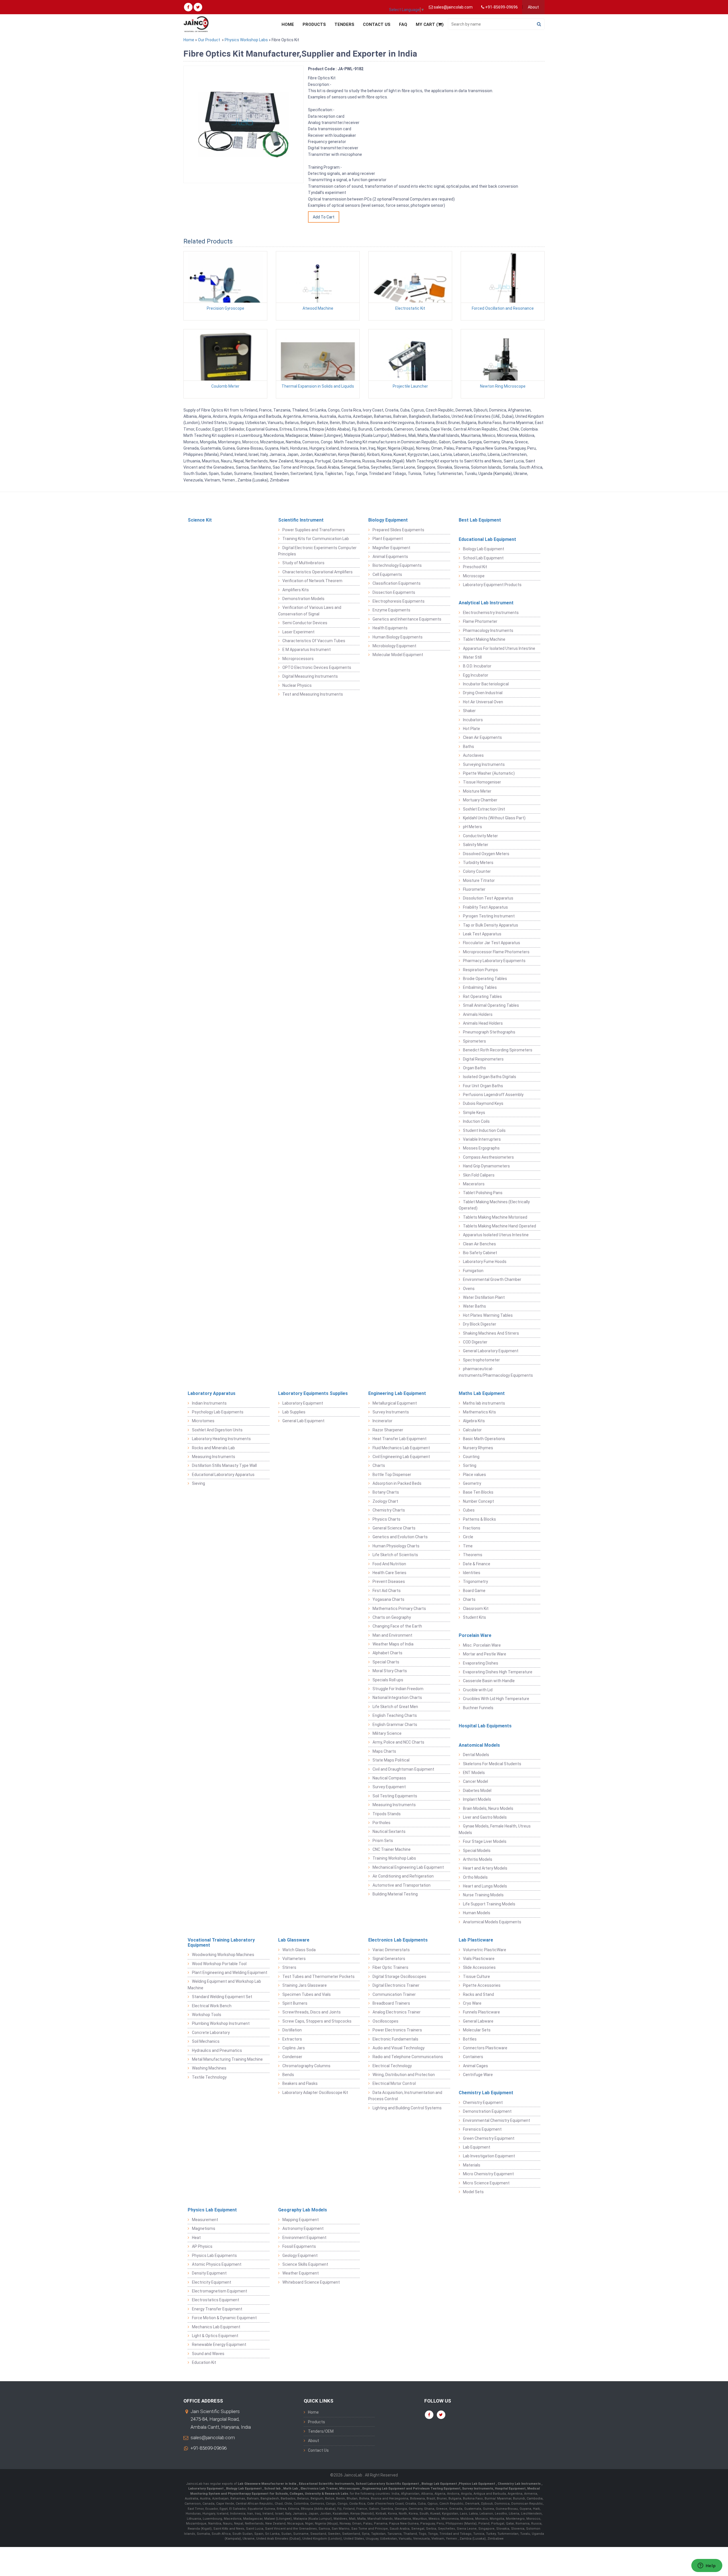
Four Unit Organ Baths (483, 1086)
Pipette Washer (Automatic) (489, 773)
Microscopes (350, 2489)
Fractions (472, 1528)
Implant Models (477, 1799)
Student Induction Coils (484, 1130)
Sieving (198, 1483)
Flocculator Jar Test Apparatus (492, 943)
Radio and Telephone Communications (408, 2057)
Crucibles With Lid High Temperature (496, 1699)
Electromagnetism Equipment (220, 2291)
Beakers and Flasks (300, 2083)
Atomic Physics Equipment (217, 2264)
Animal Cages (475, 2066)
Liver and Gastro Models (485, 1817)
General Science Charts (394, 1528)
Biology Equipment (388, 520)
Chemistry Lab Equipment (486, 2093)
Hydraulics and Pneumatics (217, 2050)
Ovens (469, 1289)
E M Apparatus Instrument (307, 650)
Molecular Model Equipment (398, 655)
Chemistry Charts (389, 1510)
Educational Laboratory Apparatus (223, 1475)
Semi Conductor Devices (305, 623)
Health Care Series (389, 1573)
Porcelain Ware (475, 1635)
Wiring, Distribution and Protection (404, 2075)
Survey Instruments (391, 1412)
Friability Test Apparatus (485, 907)
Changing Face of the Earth (397, 1626)
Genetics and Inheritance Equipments (407, 619)
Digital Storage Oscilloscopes (399, 1977)
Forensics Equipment (482, 2129)
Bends (288, 2075)
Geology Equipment (300, 2255)
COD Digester (475, 1342)
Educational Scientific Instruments (326, 2484)
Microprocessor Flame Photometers (496, 952)
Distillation (292, 2030)
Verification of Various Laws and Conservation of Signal (310, 611)
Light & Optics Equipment (215, 2336)
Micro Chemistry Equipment (488, 2174)
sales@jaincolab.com (213, 2438)
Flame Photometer (480, 621)
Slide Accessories (479, 1967)
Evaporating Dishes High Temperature (498, 1672)
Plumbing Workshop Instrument (221, 2023)
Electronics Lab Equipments (398, 1940)
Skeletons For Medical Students (492, 1764)
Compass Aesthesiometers (488, 1157)
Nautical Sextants (389, 1831)
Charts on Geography (392, 1617)
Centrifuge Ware (478, 2075)
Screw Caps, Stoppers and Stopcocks (317, 2021)
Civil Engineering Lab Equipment (401, 1457)
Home (288, 24)
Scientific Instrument (301, 520)
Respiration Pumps (480, 970)
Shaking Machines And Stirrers (491, 1333)
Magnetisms (204, 2228)
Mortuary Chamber (480, 800)
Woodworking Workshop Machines (223, 1955)
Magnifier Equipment (391, 548)
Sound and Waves (208, 2354)
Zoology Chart (385, 1501)
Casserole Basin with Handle (489, 1681)
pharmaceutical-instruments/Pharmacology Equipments (496, 1372)
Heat (196, 2238)
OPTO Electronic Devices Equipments (317, 667)
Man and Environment (392, 1635)
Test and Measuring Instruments (313, 694)
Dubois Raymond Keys (483, 1103)
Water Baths (474, 1306)
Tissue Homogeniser (482, 782)
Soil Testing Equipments (395, 1796)
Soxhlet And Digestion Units (217, 1430)
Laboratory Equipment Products (492, 585)
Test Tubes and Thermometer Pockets (318, 1977)
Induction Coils (476, 1121)
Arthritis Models (478, 1859)
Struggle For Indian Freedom (398, 1689)
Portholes (381, 1823)
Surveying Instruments (484, 764)
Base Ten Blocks (478, 1492)
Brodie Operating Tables (485, 979)
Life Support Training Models (489, 1904)
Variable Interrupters (482, 1139)
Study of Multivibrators (303, 563)
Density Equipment (209, 2273)
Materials (472, 2165)
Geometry (472, 1483)
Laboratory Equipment (303, 1403)
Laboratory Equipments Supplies (313, 1393)
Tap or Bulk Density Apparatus (491, 925)
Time (468, 1546)
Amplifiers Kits (296, 590)
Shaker (469, 711)
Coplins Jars (294, 2048)
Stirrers (289, 1967)
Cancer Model (475, 1781)
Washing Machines (209, 2068)
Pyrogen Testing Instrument (489, 916)
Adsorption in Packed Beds (397, 1483)
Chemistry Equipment (483, 2102)
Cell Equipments (387, 574)
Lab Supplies (294, 1412)
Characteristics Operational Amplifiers (318, 572)
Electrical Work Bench (212, 2006)
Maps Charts (384, 1751)
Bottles (470, 2039)
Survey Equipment (389, 1787)
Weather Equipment (301, 2273)
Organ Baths (474, 1068)
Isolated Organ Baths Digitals (490, 1077)
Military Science (387, 1733)
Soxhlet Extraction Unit (484, 809)
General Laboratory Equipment (491, 1351)
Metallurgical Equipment (395, 1403)
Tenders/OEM (321, 2431)
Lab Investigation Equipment (489, 2156)
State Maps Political (391, 1760)
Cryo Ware (472, 2003)
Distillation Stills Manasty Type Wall (224, 1465)
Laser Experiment (298, 632)
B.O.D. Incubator (477, 666)
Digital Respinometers (483, 1059)
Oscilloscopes (385, 2021)
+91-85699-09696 (209, 2448)
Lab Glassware (294, 1940)
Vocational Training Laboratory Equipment (221, 1943)
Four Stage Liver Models (485, 1841)
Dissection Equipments (394, 592)
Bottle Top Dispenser (392, 1475)
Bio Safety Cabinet (480, 1253)
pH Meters (472, 827)
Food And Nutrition (389, 1564)
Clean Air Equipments (482, 737)
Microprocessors (298, 659)
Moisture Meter (477, 791)
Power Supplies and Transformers (314, 530)
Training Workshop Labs (394, 1858)
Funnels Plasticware (481, 2012)
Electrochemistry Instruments (491, 613)
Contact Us (377, 24)
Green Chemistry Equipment (489, 2138)
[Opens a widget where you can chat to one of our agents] (707, 2566)
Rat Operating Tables (482, 997)
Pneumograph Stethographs (489, 1032)
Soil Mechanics (206, 2041)
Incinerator (382, 1421)
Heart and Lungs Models (485, 1886)
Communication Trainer (394, 1994)
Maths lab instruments (484, 1403)
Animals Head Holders (483, 1023)
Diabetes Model (477, 1791)
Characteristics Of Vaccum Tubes (314, 641)
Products (314, 24)
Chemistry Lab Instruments (520, 2484)
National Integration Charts (397, 1698)
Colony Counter (477, 871)
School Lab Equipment (483, 558)
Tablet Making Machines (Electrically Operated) (494, 1205)
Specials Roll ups (388, 1680)
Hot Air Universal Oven (483, 702)
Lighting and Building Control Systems (407, 2108)
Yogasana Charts (388, 1599)
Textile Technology (209, 2077)
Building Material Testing (395, 1894)
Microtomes (203, 1421)
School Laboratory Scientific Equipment (388, 2484)
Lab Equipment (477, 2147)
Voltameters (294, 1959)
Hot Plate (471, 729)
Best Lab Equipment (480, 520)
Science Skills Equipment (305, 2264)
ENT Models (474, 1773)
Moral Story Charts (390, 1671)
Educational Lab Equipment (487, 539)
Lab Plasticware (476, 1940)
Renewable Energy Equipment (219, 2345)
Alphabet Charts (387, 1653)
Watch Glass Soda (299, 1950)
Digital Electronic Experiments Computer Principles (317, 551)
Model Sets (473, 2192)
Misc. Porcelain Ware (482, 1645)
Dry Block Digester (480, 1324)
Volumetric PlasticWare (485, 1950)
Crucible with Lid (478, 1690)
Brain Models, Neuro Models (488, 1808)
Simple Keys (474, 1113)
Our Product (209, 40)
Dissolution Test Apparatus (488, 898)
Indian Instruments (209, 1403)
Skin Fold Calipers (479, 1175)
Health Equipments (390, 628)
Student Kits (474, 1617)
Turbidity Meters (478, 863)
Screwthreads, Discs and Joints (312, 2012)
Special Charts (386, 1662)
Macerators (474, 1184)
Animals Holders (478, 1014)
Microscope (474, 576)
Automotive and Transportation (402, 1885)
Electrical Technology (392, 2066)
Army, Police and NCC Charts (398, 1742)
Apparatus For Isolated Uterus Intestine (499, 648)
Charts (379, 1465)
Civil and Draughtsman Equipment (403, 1769)
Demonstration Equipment (487, 2111)
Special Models (477, 1851)
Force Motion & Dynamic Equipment (224, 2318)
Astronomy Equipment (303, 2228)
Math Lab (291, 2489)
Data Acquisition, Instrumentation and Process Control (405, 2096)
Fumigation (473, 1271)
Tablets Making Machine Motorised (495, 1217)
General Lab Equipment (303, 1421)
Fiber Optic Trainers (390, 1967)
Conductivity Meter (480, 836)
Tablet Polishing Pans (483, 1193)
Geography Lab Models (303, 2210)
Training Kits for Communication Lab (316, 539)
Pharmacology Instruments (488, 630)
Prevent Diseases (389, 1581)
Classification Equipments (397, 583)
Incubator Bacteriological (486, 684)
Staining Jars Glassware (305, 1985)
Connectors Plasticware (485, 2048)
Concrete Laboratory (211, 2033)
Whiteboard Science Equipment (311, 2282)
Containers (473, 2057)
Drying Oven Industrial (483, 693)
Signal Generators (389, 1959)
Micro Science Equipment (486, 2183)
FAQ (403, 24)
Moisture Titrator (479, 880)
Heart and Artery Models (485, 1868)
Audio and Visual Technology (399, 2048)
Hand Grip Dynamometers (486, 1166)
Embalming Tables (480, 987)
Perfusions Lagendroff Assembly (493, 1095)
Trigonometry (475, 1581)
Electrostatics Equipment (216, 2300)
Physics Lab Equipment (212, 2210)
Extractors (292, 2039)
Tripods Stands (387, 1814)
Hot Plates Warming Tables (488, 1315)
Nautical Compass (389, 1778)
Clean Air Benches (479, 1244)
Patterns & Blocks (479, 1519)
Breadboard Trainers (391, 2003)
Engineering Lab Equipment (397, 1393)
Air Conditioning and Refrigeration (403, 1876)
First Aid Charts (387, 1591)
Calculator (472, 1430)
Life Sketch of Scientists (395, 1555)
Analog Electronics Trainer (397, 2012)
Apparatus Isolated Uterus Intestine (496, 1235)
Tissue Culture (476, 1977)
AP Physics (202, 2246)
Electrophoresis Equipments (399, 601)
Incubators (473, 720)
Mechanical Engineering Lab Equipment (408, 1867)
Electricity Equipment (212, 2282)
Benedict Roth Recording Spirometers (498, 1050)
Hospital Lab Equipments (485, 1726)
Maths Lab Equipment (482, 1393)
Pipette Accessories (482, 1985)
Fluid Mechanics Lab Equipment (401, 1448)
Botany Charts (386, 1492)
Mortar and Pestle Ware (485, 1654)
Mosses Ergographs (481, 1148)
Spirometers (474, 1041)
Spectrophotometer (481, 1360)
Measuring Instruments (214, 1457)
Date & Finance (477, 1564)
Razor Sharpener (388, 1430)
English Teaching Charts (395, 1715)
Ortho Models (475, 1877)
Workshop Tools (207, 2015)
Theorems (473, 1555)
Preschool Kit (475, 567)
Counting (471, 1457)
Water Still (472, 657)
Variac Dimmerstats (391, 1950)
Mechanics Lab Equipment (216, 2327)
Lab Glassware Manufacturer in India (267, 2484)
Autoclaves (473, 755)
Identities (472, 1573)
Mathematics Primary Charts (399, 1609)
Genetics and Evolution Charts (400, 1537)
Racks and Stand (478, 1994)
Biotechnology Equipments (397, 565)
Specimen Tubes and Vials (307, 1994)
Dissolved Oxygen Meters (486, 854)
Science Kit (200, 520)
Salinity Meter (476, 845)
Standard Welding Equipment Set (222, 1997)
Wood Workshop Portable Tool (219, 1964)
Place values (474, 1475)
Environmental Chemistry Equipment (497, 2120)
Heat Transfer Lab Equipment (400, 1439)
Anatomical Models (479, 1745)
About (533, 7)
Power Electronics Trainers (397, 2030)
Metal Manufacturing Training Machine (227, 2059)
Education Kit (204, 2362)
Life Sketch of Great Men (395, 1707)
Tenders (344, 24)
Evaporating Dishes (481, 1663)
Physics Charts (386, 1519)
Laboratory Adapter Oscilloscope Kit (315, 2093)
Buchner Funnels (478, 1708)
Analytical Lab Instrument (486, 603)
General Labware (478, 2021)
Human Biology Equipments (398, 637)
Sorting (470, 1465)
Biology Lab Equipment (484, 549)
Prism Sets (383, 1841)
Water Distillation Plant (484, 1297)
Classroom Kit (476, 1609)
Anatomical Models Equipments (492, 1922)
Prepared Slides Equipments (398, 530)
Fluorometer (474, 889)
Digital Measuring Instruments (310, 676)
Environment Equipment (304, 2238)
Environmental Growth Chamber (492, 1279)
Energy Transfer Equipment (217, 2309)
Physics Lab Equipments (214, 2255)
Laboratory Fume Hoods (485, 1262)
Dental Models (476, 1755)
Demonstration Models (303, 599)
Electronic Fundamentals (395, 2039)
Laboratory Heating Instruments (221, 1439)
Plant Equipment (388, 539)
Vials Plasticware (479, 1959)
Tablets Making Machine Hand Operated (500, 1226)
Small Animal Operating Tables (491, 1005)
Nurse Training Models (483, 1895)
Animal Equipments (390, 557)
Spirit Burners (295, 2003)
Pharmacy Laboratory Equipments (494, 961)
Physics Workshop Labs (246, 40)
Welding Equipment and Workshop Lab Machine (224, 1984)
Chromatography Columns (306, 2066)
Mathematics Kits (479, 1412)
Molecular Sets (477, 2030)
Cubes (469, 1510)
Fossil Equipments (299, 2246)
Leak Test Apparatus (482, 934)
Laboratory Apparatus (212, 1393)
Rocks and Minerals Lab (213, 1448)
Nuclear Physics (297, 685)
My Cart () (430, 24)
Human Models (477, 1913)
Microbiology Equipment (394, 646)
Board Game (474, 1591)
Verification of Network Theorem (312, 581)
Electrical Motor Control (394, 2083)
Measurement (205, 2220)
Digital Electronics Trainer (396, 1985)
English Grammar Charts (395, 1725)
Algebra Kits (474, 1421)
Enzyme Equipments (391, 610)
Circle (468, 1537)
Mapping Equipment (301, 2220)
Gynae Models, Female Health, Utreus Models (495, 1829)
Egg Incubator (476, 675)
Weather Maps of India (393, 1644)
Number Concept (478, 1501)
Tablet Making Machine (484, 639)
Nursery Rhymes (478, 1448)
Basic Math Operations (484, 1439)
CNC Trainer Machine (392, 1849)
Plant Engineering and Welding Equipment (230, 1973)
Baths (469, 747)
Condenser (292, 2057)
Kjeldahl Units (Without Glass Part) (494, 818)
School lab (273, 2489)
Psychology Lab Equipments (218, 1412)
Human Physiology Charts (396, 1546)
